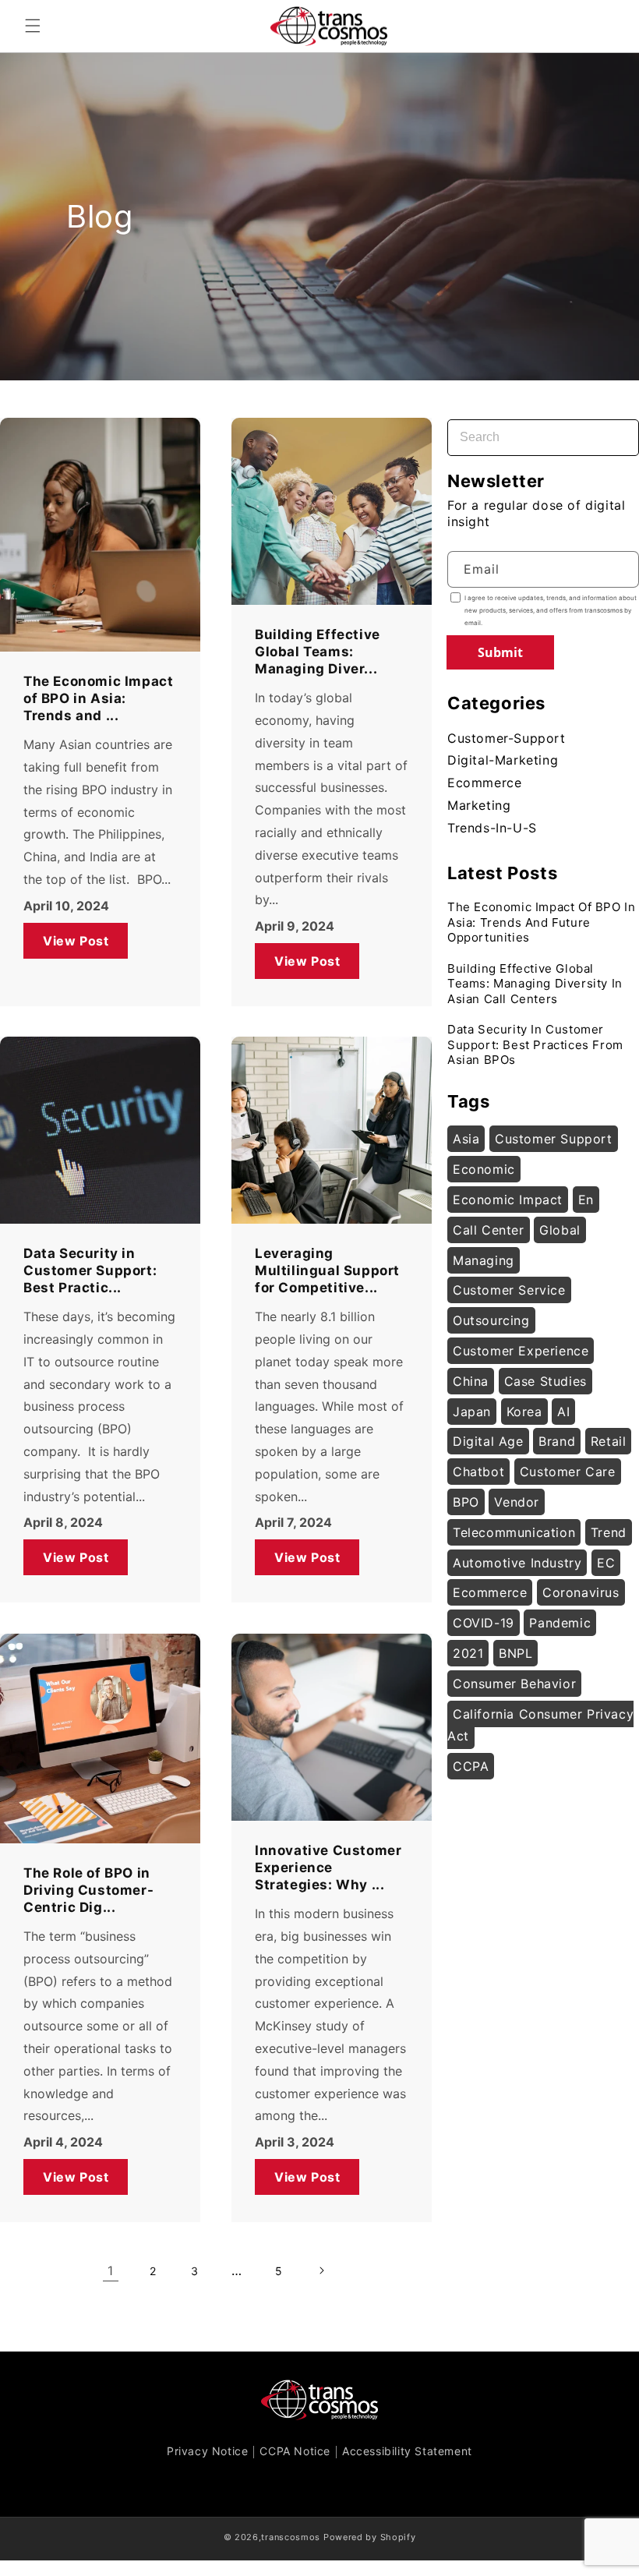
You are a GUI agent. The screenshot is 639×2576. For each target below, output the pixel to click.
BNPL (515, 1653)
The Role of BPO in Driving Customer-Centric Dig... (88, 1890)
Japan (472, 1412)
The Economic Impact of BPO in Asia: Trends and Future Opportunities (541, 922)
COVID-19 (484, 1623)
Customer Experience (521, 1351)
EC (606, 1563)
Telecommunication (514, 1532)
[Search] (613, 428)
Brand (557, 1441)
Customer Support (554, 1139)
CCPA (471, 1766)
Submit (500, 652)
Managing (484, 1260)
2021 (468, 1653)
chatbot (478, 1472)
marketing (479, 805)
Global (560, 1230)
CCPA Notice (295, 2451)
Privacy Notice (207, 2451)
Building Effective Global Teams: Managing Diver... (318, 652)
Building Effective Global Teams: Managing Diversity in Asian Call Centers (535, 984)
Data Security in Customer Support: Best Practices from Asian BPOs (535, 1044)
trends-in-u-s (492, 828)
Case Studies (545, 1381)
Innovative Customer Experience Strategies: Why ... (328, 1868)
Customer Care (568, 1472)
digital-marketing (503, 760)
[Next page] (321, 2270)
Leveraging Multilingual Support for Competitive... (327, 1270)
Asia (466, 1139)
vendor (517, 1502)
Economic (484, 1169)
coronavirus (581, 1592)
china (471, 1381)
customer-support (507, 738)
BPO (466, 1502)
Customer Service (509, 1290)
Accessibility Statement (407, 2451)
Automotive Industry (517, 1563)
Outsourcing (491, 1320)
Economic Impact (508, 1200)
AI (563, 1412)
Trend (609, 1532)
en (586, 1200)
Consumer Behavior (514, 1684)
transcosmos (291, 2537)
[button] (33, 26)
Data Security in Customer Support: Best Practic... (90, 1270)
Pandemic (560, 1623)
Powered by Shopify (370, 2537)
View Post (76, 940)
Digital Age (488, 1441)
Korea (524, 1412)
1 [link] (111, 2270)
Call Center (489, 1230)
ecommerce (484, 783)
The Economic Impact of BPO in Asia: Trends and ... (98, 698)
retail (609, 1441)
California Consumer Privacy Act (540, 1725)
